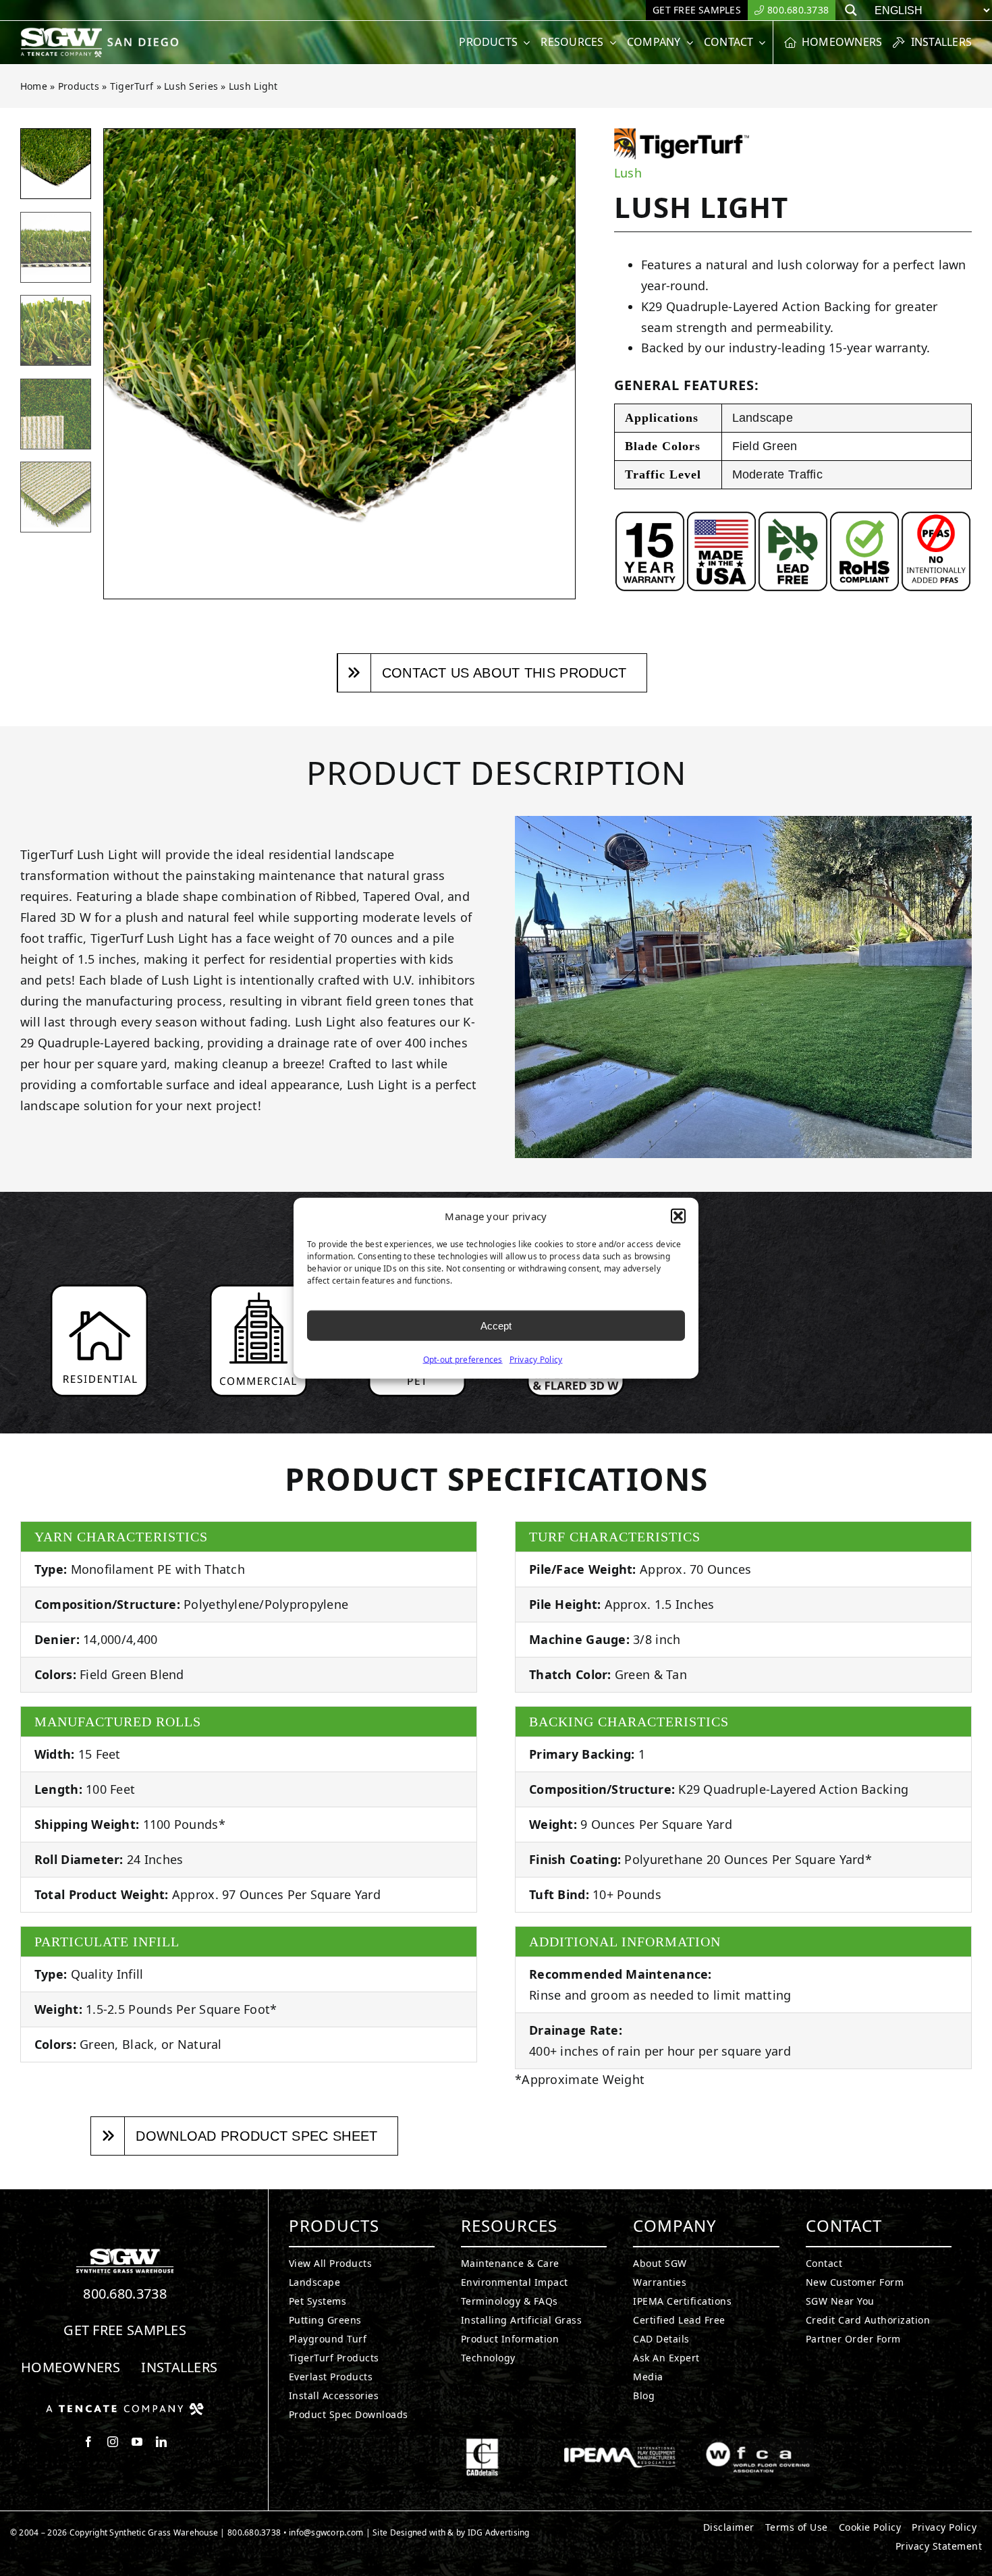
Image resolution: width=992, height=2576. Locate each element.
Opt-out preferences (463, 1360)
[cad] (482, 2444)
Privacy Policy (536, 1360)
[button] (678, 1216)
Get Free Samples (125, 2330)
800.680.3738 (125, 2294)
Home (34, 86)
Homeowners (71, 2367)
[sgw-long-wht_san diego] (103, 33)
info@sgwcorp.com (326, 2532)
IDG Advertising (499, 2532)
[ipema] (620, 2444)
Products (79, 86)
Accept (496, 1325)
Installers (179, 2367)
